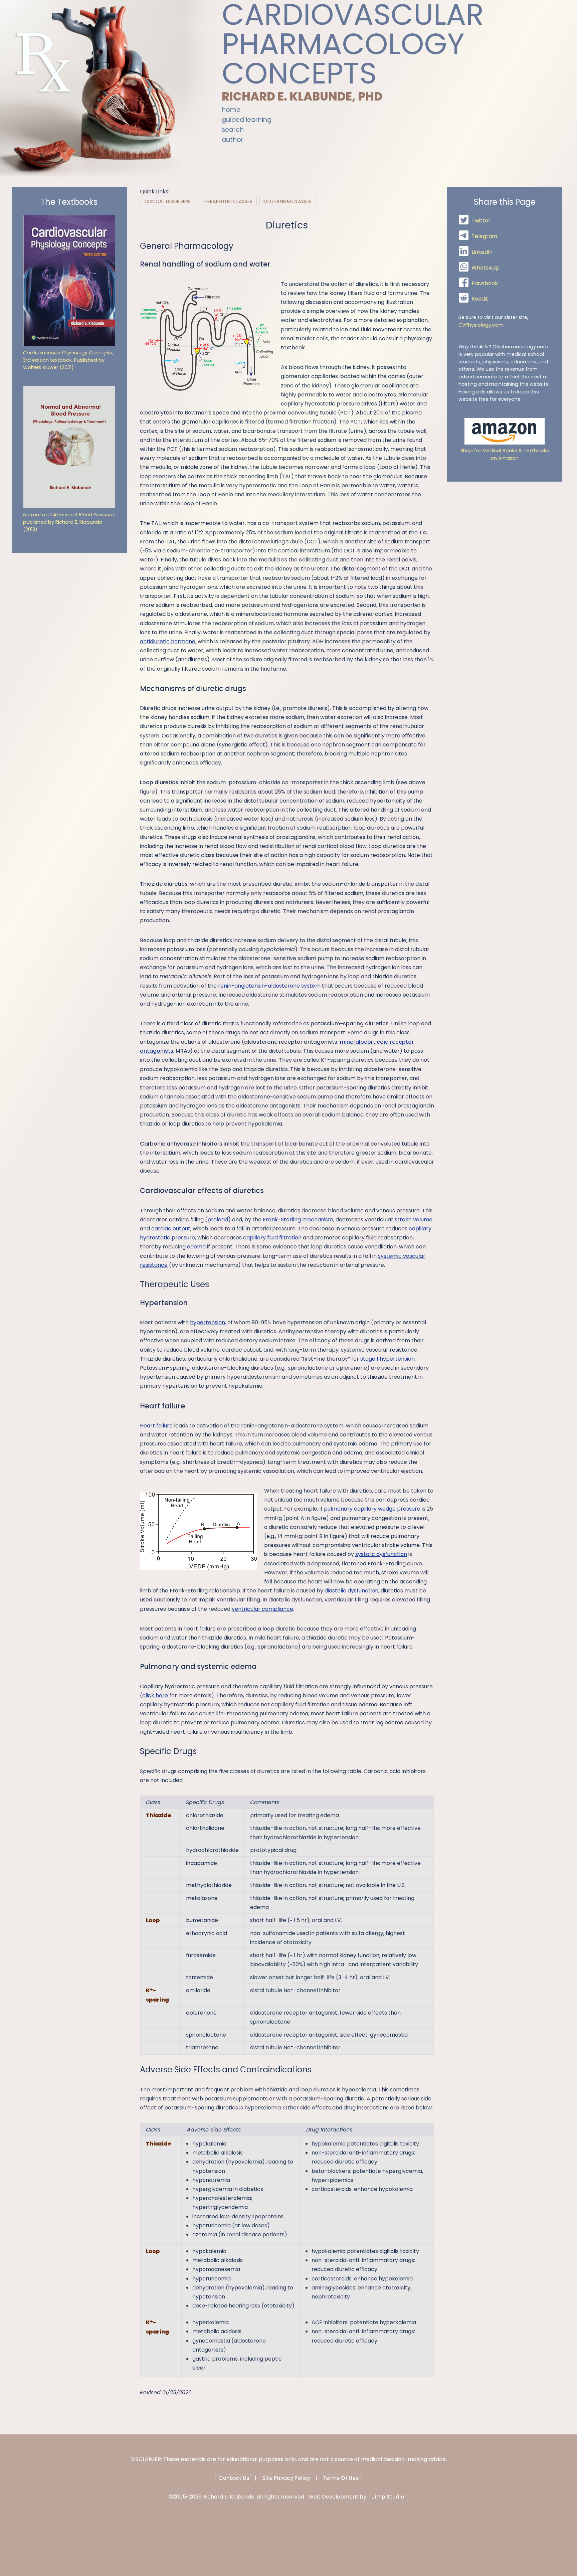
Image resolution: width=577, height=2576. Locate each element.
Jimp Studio (388, 2497)
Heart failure (156, 1426)
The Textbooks (69, 202)
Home (231, 110)
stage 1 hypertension (388, 1359)
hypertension (208, 1322)
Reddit (480, 299)
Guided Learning (247, 120)
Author (233, 140)
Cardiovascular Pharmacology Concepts (353, 44)
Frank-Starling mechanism (298, 1220)
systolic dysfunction (381, 1554)
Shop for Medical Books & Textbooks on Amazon (505, 454)
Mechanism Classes (287, 201)
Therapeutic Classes (227, 201)
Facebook (485, 283)
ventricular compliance (262, 1609)
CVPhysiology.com (481, 325)
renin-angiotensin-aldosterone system (269, 986)
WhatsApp (486, 268)
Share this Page (505, 202)
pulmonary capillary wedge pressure (372, 1509)
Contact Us (234, 2478)
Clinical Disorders (168, 201)
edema (196, 1247)
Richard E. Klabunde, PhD (302, 97)
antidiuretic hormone (168, 641)
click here (155, 1695)
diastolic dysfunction (351, 1591)
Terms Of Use (341, 2478)
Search (233, 130)
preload (218, 1220)
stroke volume (414, 1220)
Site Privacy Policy (286, 2478)
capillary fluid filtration (272, 1238)
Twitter (481, 221)
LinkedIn (482, 252)
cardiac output (171, 1229)
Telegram (484, 237)
